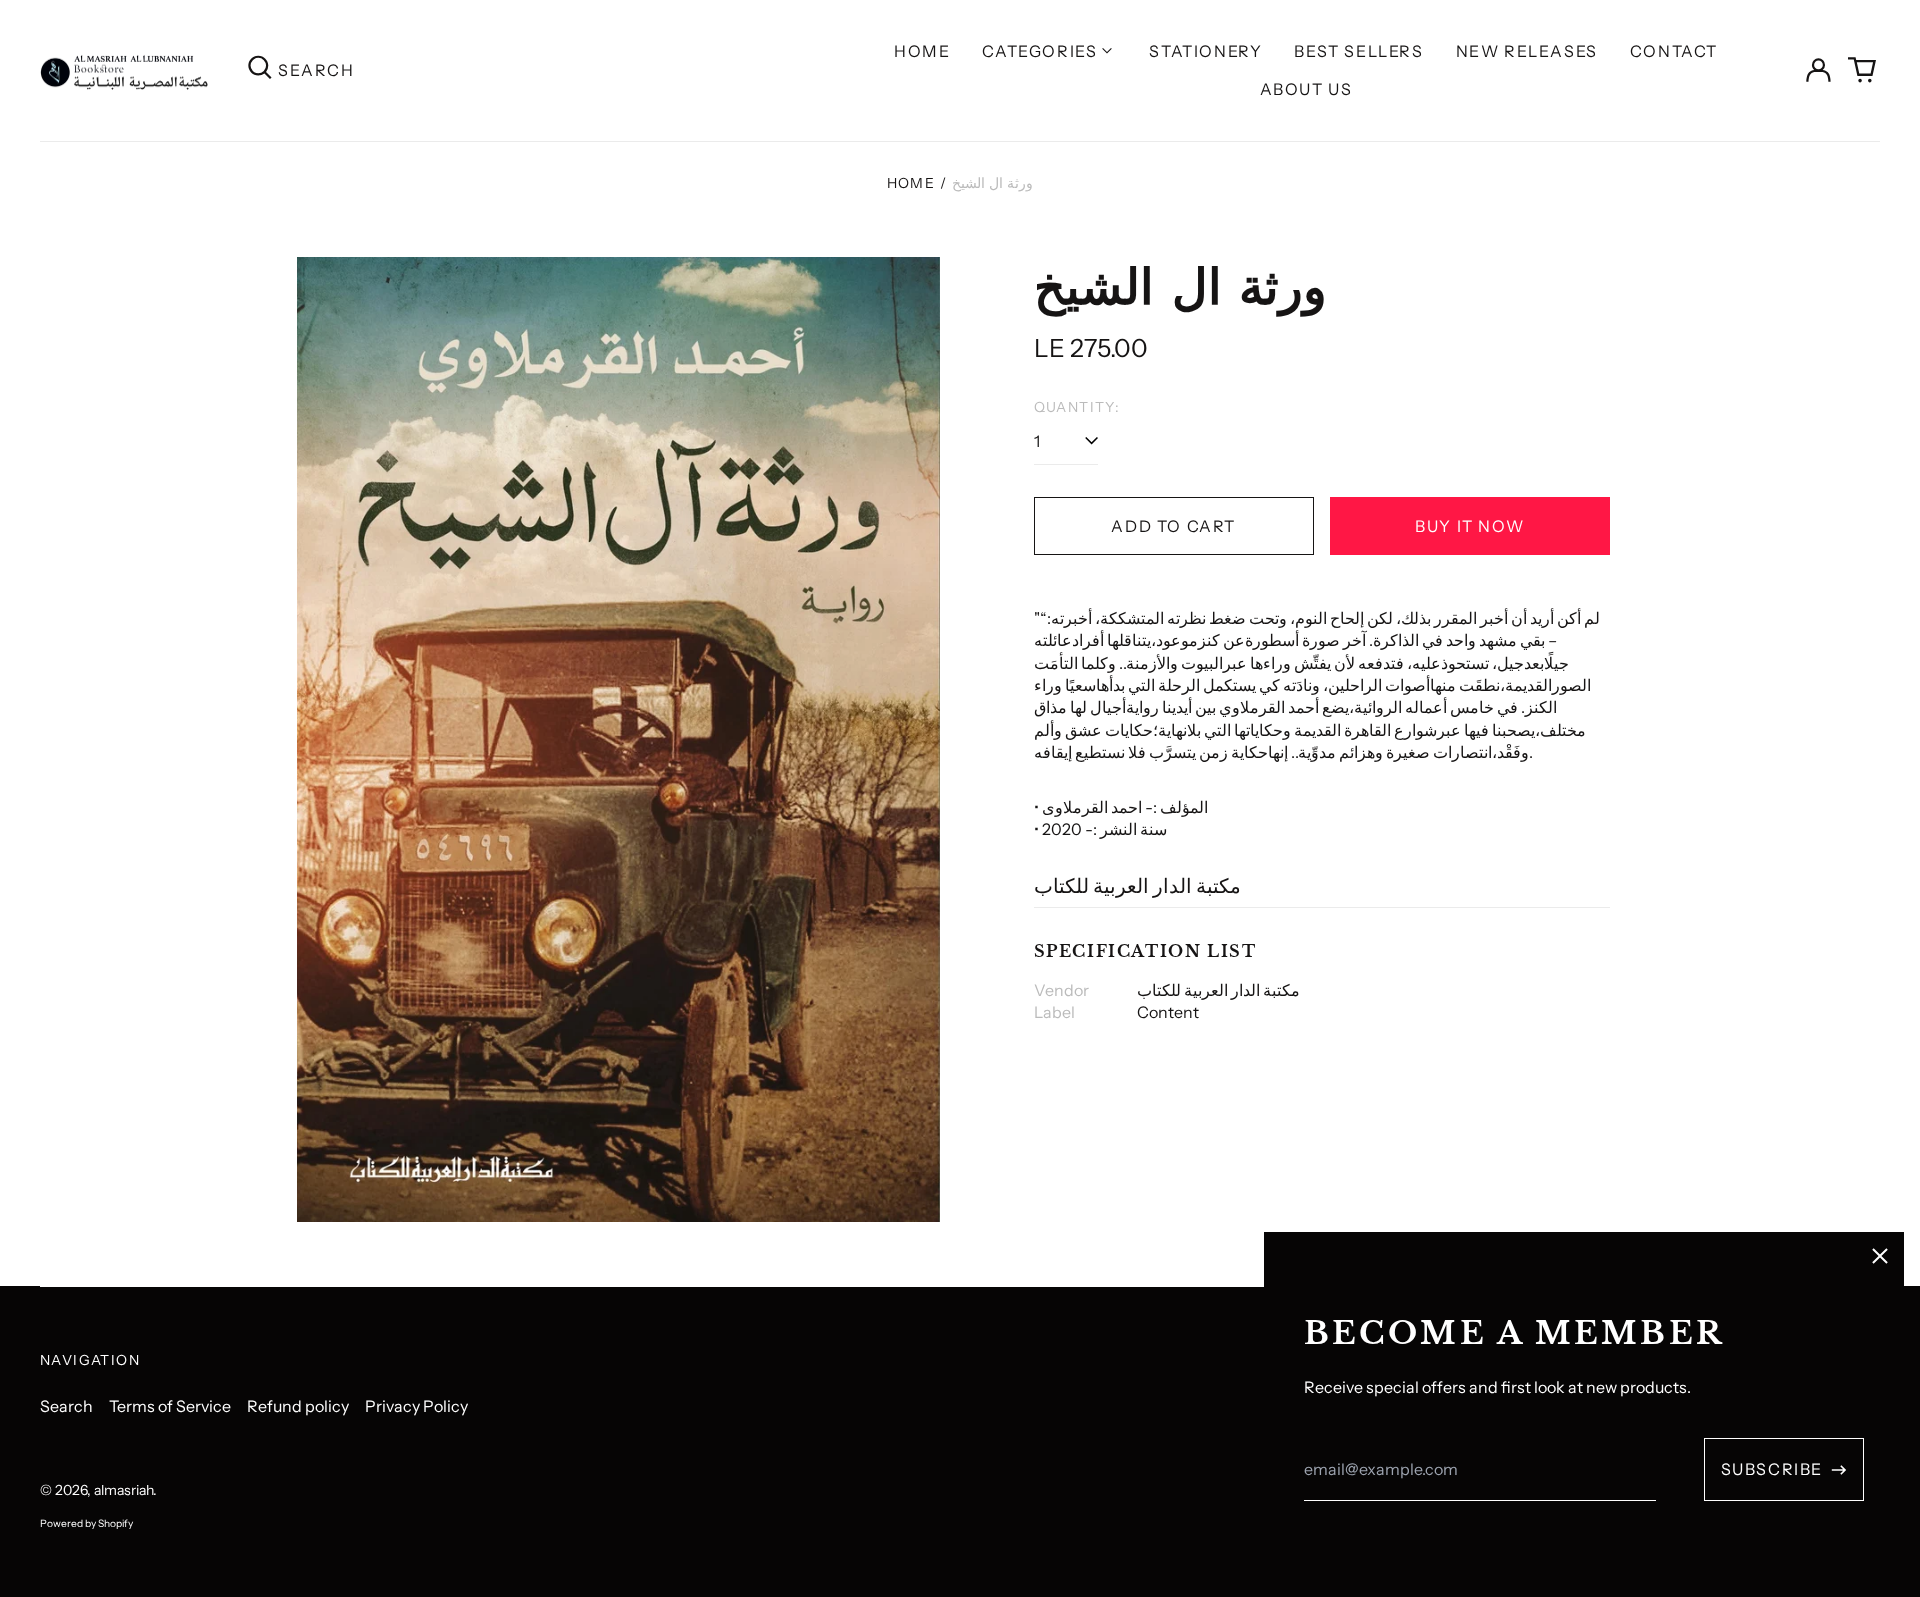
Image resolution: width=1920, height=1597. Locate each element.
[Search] (260, 70)
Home (922, 51)
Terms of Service (170, 1406)
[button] (1862, 70)
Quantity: (1077, 407)
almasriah (123, 1490)
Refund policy (298, 1406)
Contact (1674, 51)
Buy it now (1469, 526)
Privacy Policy (416, 1406)
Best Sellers (1358, 51)
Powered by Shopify (86, 1523)
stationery (1205, 51)
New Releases (1527, 51)
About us (1306, 89)
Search (66, 1406)
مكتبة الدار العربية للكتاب (1137, 886)
